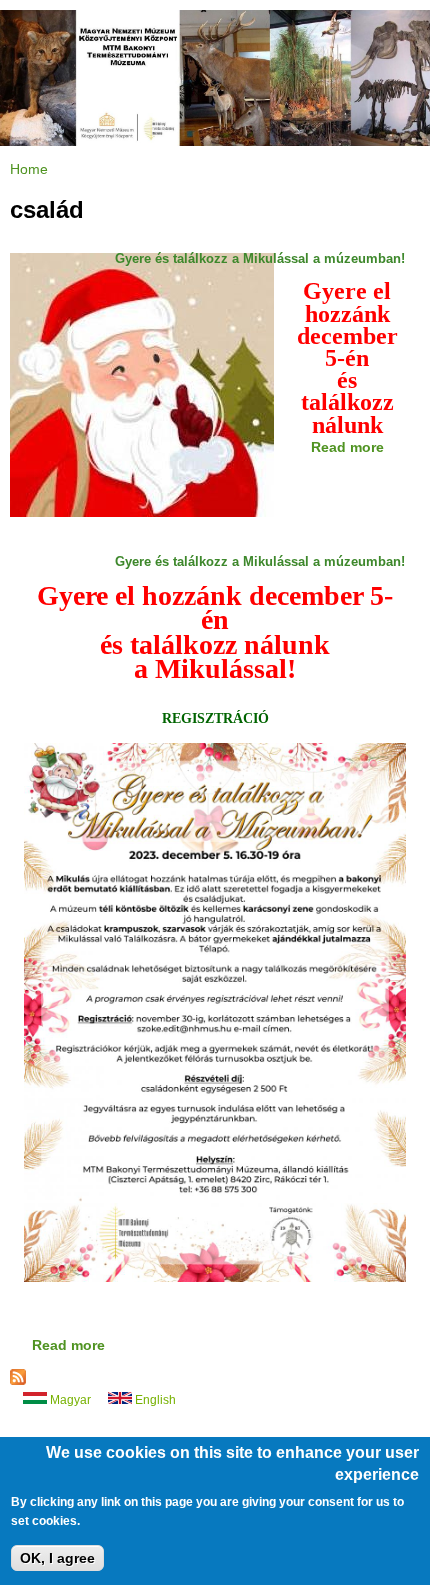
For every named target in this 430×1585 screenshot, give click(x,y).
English (154, 1400)
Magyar (69, 1400)
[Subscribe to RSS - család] (18, 1380)
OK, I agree (57, 1558)
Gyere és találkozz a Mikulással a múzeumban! (260, 258)
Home (29, 169)
